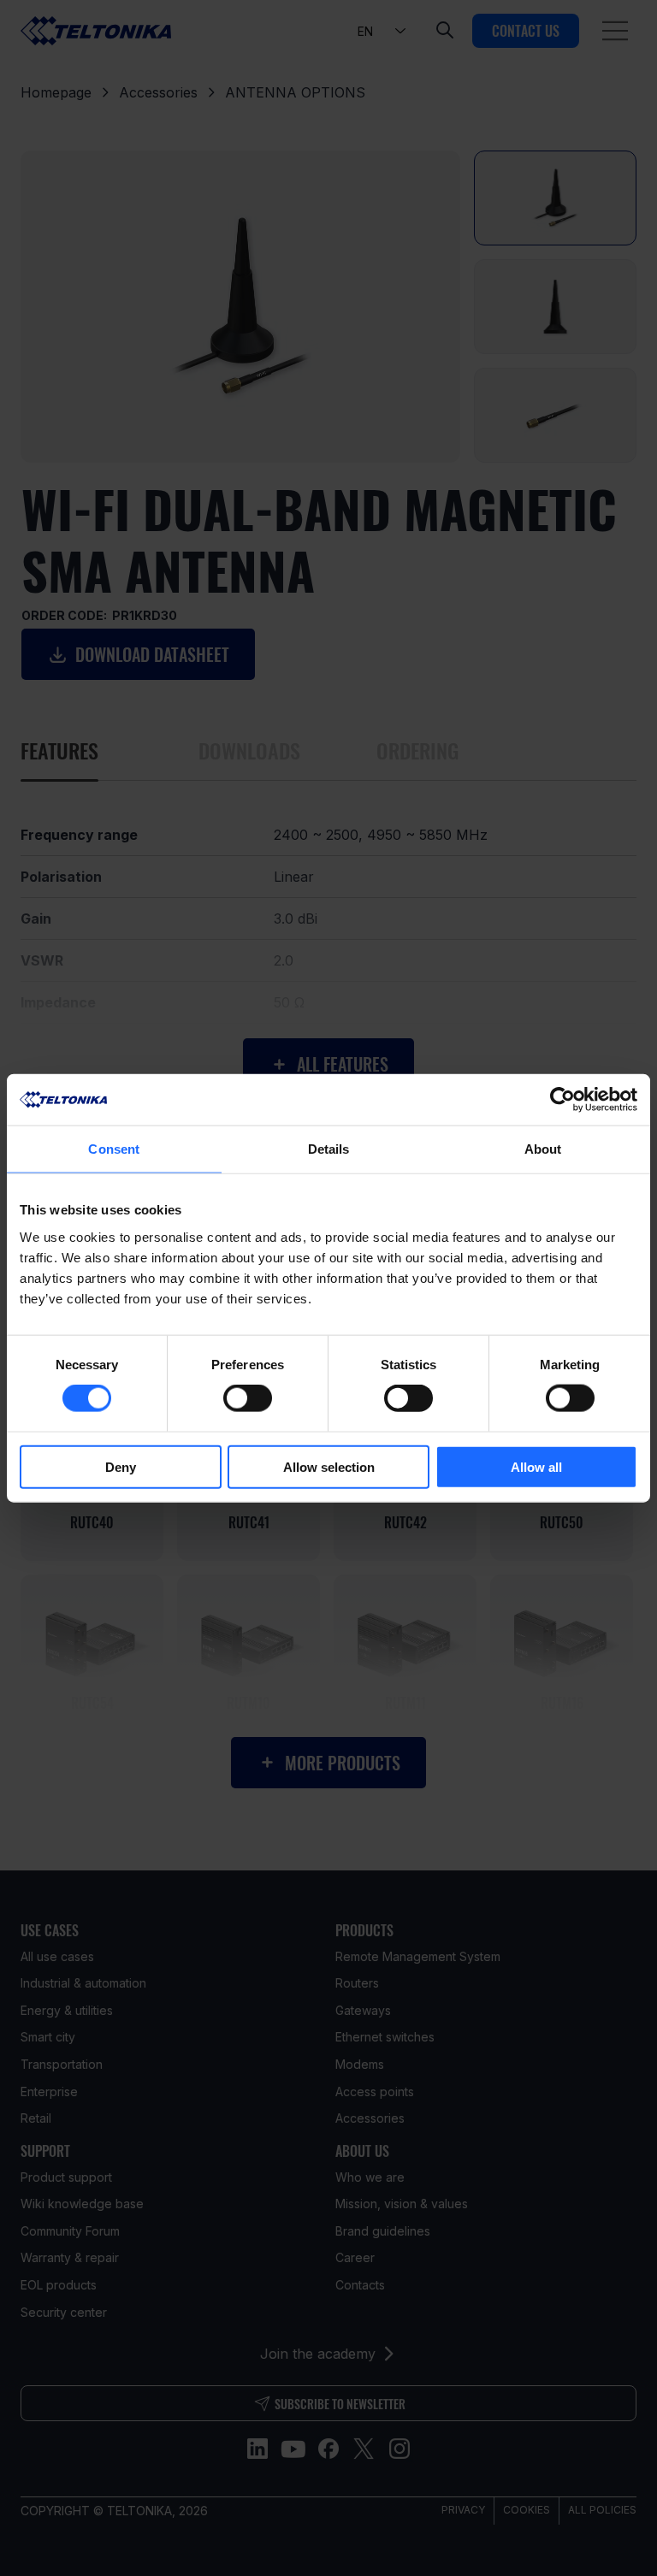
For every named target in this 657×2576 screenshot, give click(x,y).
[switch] (248, 1398)
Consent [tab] (114, 1149)
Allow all (536, 1466)
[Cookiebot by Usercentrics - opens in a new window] (562, 1100)
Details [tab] (329, 1149)
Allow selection (329, 1466)
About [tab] (543, 1149)
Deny (121, 1466)
